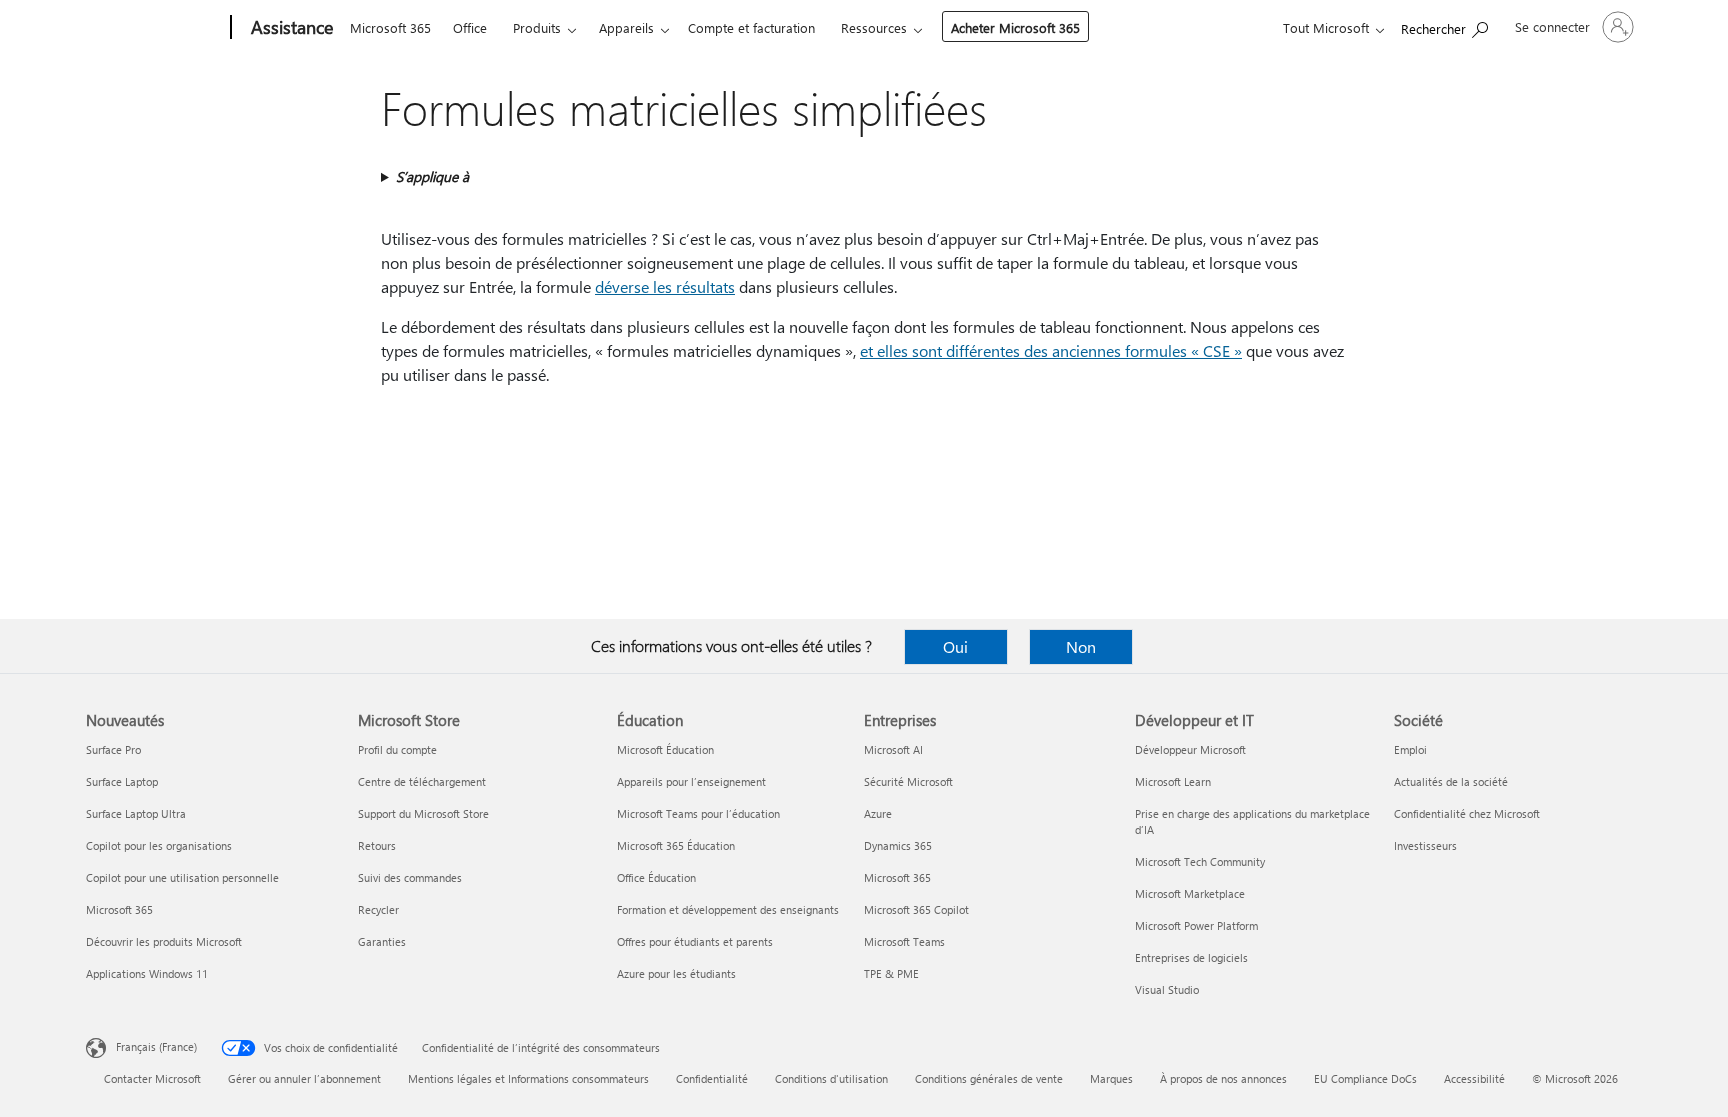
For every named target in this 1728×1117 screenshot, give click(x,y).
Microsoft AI (893, 749)
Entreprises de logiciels (1191, 957)
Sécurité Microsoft (908, 781)
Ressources (874, 27)
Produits (537, 27)
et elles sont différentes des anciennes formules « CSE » (1051, 350)
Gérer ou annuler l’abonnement (304, 1078)
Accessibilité (1474, 1078)
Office (470, 27)
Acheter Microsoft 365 (1015, 27)
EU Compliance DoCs (1365, 1078)
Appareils (626, 27)
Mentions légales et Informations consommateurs (528, 1078)
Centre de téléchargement (422, 781)
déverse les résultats (665, 286)
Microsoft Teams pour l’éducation (698, 813)
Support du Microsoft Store (423, 813)
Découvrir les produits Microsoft (164, 941)
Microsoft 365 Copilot (916, 909)
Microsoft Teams (904, 941)
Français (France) (156, 1046)
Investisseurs (1425, 845)
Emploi (1410, 749)
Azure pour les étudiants (676, 973)
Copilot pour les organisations (159, 845)
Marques (1111, 1078)
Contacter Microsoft (152, 1078)
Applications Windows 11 (147, 973)
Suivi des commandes (410, 877)
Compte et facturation (751, 27)
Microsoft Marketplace (1190, 893)
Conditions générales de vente (989, 1078)
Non (1081, 646)
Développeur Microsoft (1190, 749)
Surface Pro (113, 749)
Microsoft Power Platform (1196, 925)
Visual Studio (1167, 989)
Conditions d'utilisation (831, 1078)
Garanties (382, 941)
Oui (955, 646)
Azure (878, 813)
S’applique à (432, 176)
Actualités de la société (1451, 781)
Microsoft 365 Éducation (676, 845)
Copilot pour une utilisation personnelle (182, 877)
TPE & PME (891, 973)
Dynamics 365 (898, 845)
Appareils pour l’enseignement (691, 781)
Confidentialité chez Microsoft (1467, 813)
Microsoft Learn (1173, 781)
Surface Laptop (122, 781)
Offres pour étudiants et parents (695, 941)
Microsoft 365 (390, 27)
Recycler (378, 909)
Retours (377, 845)
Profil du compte (397, 749)
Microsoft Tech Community (1200, 861)
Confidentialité (712, 1078)
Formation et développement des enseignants (728, 909)
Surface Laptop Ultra (136, 813)
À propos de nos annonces (1223, 1078)
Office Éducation (656, 877)
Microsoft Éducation (665, 749)
